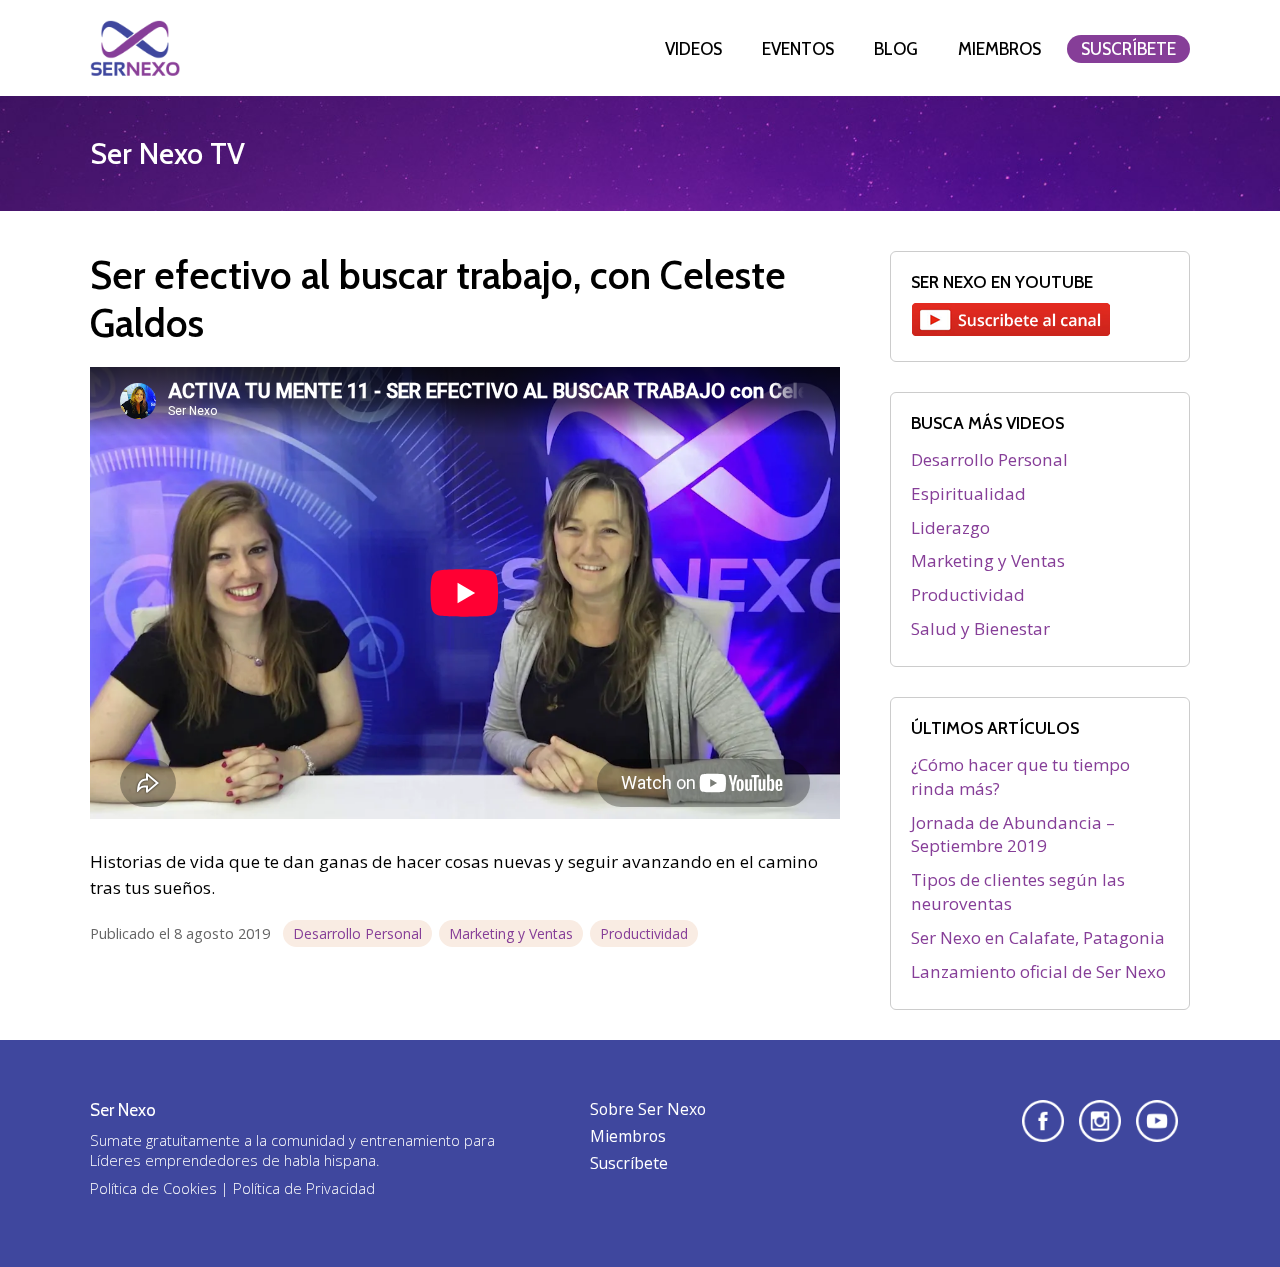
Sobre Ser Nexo (648, 1109)
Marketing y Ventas (511, 933)
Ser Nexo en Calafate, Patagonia (1038, 937)
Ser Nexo (135, 48)
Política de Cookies (153, 1188)
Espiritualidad (968, 493)
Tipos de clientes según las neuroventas (1018, 891)
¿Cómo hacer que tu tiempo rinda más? (1020, 776)
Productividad (644, 933)
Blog (896, 49)
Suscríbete (1128, 49)
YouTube (1157, 1121)
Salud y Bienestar (980, 628)
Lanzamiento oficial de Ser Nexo (1038, 971)
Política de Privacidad (304, 1188)
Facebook (1043, 1121)
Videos (693, 49)
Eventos (798, 49)
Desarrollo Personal (357, 933)
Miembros (999, 49)
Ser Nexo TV (167, 153)
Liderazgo (950, 527)
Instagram (1100, 1121)
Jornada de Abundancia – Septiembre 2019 (1013, 834)
